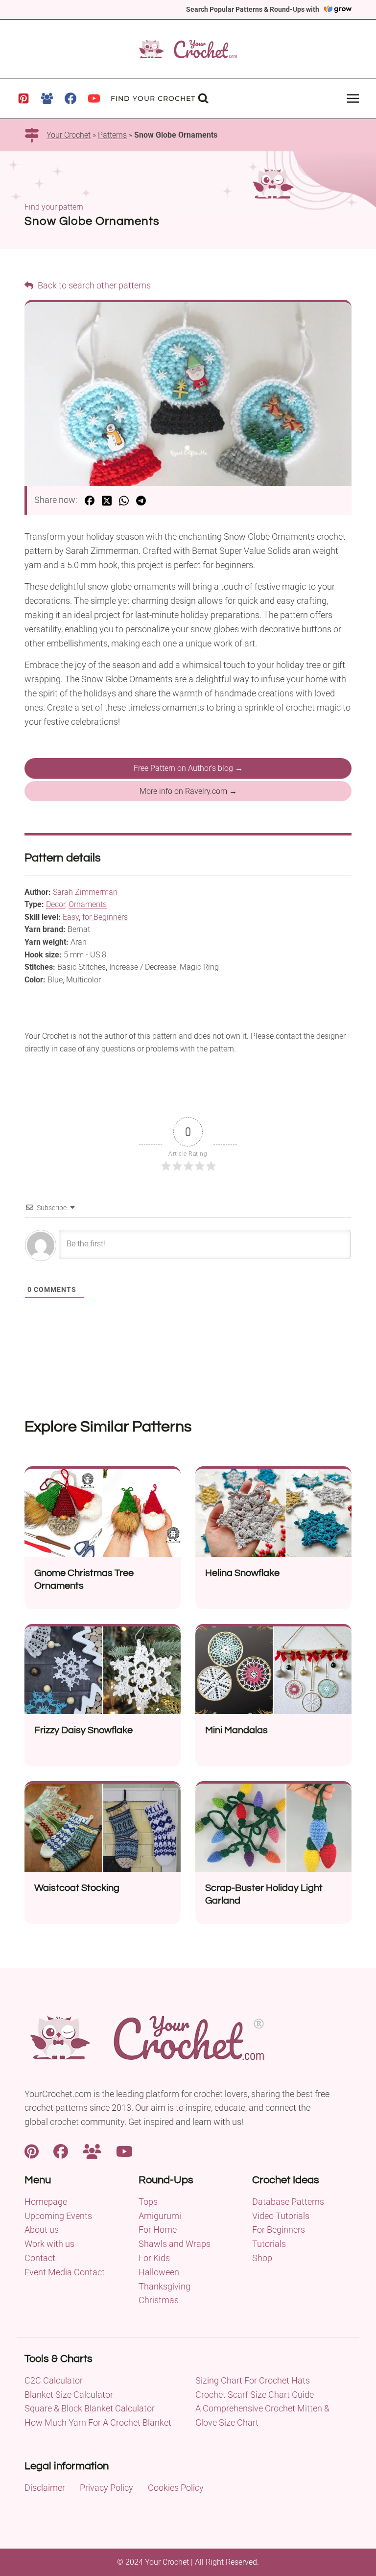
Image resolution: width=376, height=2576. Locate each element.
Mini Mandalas (236, 1730)
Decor (56, 904)
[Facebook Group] (47, 98)
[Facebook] (70, 98)
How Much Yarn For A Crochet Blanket (98, 2422)
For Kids (154, 2258)
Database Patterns (288, 2202)
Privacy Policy (106, 2488)
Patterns (112, 135)
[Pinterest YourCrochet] (32, 2151)
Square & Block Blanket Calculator (90, 2408)
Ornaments (88, 904)
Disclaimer (45, 2488)
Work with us (49, 2244)
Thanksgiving (164, 2286)
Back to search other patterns (93, 285)
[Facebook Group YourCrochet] (92, 2151)
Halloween (159, 2272)
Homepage (46, 2202)
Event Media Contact (65, 2272)
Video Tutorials (281, 2216)
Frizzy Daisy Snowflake (83, 1730)
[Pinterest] (23, 98)
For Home (158, 2230)
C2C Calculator (54, 2380)
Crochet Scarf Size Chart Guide (255, 2395)
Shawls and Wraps (175, 2244)
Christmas (159, 2300)
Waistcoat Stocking (77, 1888)
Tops (148, 2202)
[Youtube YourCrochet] (124, 2151)
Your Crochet (69, 135)
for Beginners (105, 917)
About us (42, 2230)
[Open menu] (353, 98)
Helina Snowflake (242, 1573)
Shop (262, 2258)
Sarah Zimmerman (85, 892)
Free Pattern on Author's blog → (188, 768)
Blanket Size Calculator (69, 2395)
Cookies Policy (176, 2488)
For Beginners (279, 2230)
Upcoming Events (58, 2216)
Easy (71, 917)
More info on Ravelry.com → (188, 791)
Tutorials (269, 2244)
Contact (40, 2258)
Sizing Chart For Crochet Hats (253, 2380)
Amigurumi (160, 2216)
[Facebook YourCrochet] (61, 2151)
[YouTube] (94, 98)
